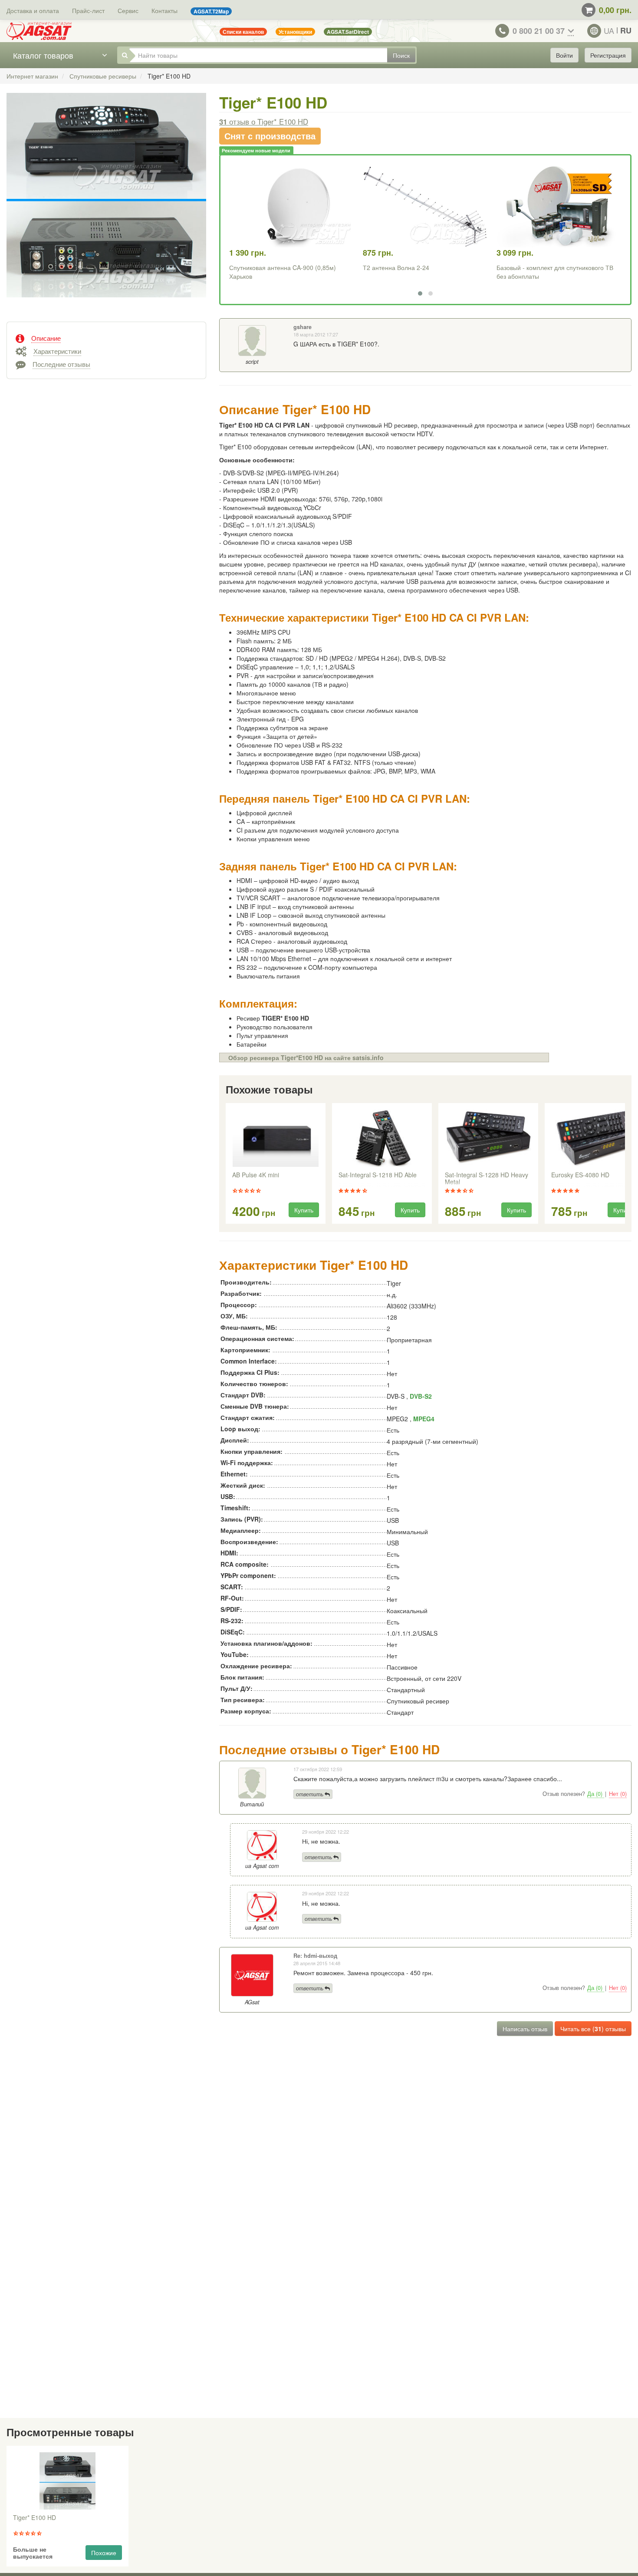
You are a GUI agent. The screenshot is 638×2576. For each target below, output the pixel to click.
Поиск (401, 55)
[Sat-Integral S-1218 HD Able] (382, 1138)
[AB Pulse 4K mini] (276, 1138)
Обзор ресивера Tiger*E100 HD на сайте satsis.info (306, 1057)
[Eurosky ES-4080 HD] (595, 1138)
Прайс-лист (88, 10)
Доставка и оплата (33, 10)
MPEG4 (424, 1419)
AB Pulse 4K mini (256, 1175)
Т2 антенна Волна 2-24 (396, 267)
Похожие (104, 2553)
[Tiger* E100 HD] (106, 204)
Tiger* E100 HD (35, 2518)
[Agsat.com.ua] (39, 31)
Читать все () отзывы (593, 2029)
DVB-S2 (421, 1396)
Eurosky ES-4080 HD (580, 1175)
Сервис (128, 10)
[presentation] (227, 1164)
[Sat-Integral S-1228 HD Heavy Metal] (488, 1138)
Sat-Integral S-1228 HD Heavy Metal (487, 1179)
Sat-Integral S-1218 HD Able (378, 1175)
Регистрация (608, 55)
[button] (420, 293)
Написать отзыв (525, 2029)
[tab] (106, 337)
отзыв (264, 122)
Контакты (164, 10)
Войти (564, 55)
